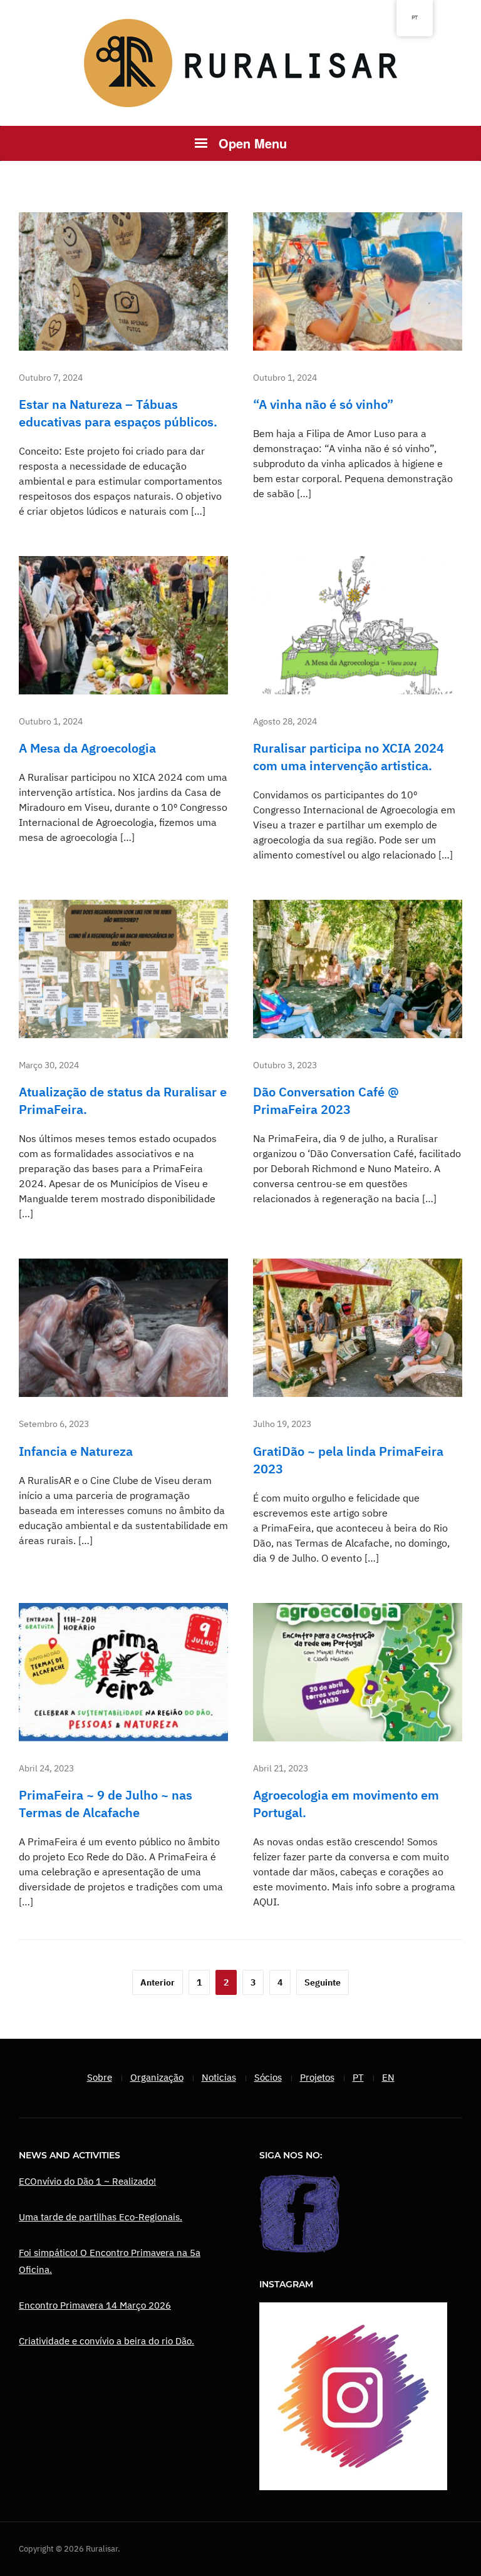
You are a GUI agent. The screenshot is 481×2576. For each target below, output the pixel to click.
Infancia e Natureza (76, 1451)
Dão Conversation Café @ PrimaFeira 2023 (326, 1100)
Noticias (219, 2077)
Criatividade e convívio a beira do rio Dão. (106, 2341)
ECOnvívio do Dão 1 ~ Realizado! (87, 2181)
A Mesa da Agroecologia (87, 748)
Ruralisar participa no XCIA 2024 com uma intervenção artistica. (349, 757)
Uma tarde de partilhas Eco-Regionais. (101, 2217)
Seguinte (323, 1982)
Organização (157, 2077)
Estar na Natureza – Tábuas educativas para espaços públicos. (118, 413)
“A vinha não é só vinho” (323, 404)
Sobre (100, 2077)
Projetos (317, 2077)
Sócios (268, 2077)
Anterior (158, 1982)
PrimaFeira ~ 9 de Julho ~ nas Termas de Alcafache (106, 1804)
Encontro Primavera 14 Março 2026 (95, 2305)
